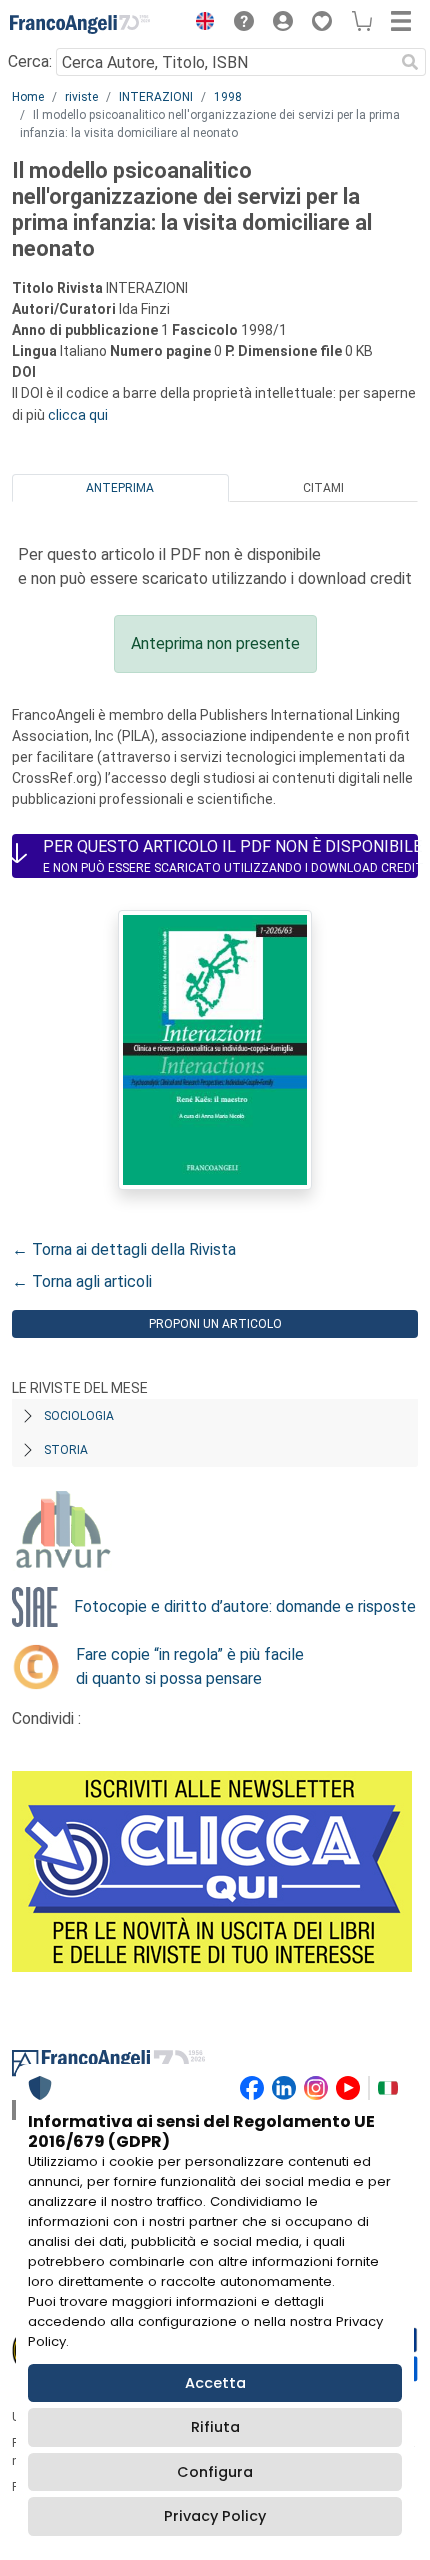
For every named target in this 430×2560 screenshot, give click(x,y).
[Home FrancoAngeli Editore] (80, 24)
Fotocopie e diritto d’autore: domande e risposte (245, 1606)
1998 (228, 97)
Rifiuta (215, 2427)
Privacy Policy (215, 2516)
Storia (66, 1450)
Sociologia (79, 1416)
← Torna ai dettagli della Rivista (124, 1249)
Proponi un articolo (215, 1324)
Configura (215, 2472)
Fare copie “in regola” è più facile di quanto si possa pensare (190, 1666)
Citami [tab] (323, 488)
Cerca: (30, 61)
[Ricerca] (410, 62)
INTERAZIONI (156, 97)
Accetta (215, 2383)
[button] (200, 24)
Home (28, 97)
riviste (81, 97)
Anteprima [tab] (120, 488)
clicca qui (78, 415)
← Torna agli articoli (82, 1281)
